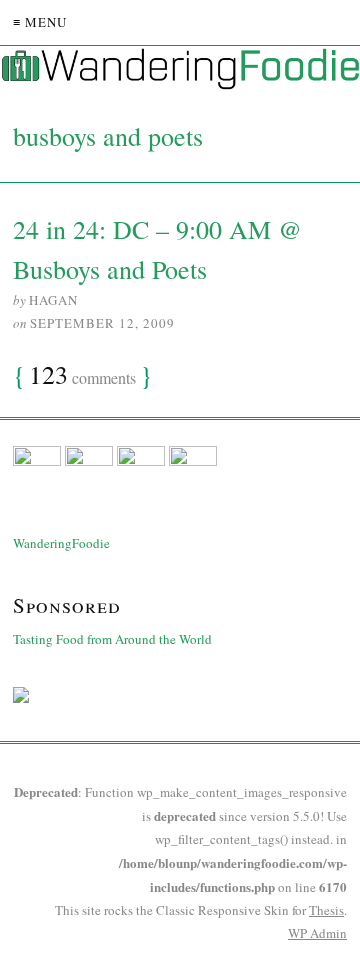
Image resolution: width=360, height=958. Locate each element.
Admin (317, 933)
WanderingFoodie (61, 543)
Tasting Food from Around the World (112, 639)
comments (82, 376)
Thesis (326, 910)
